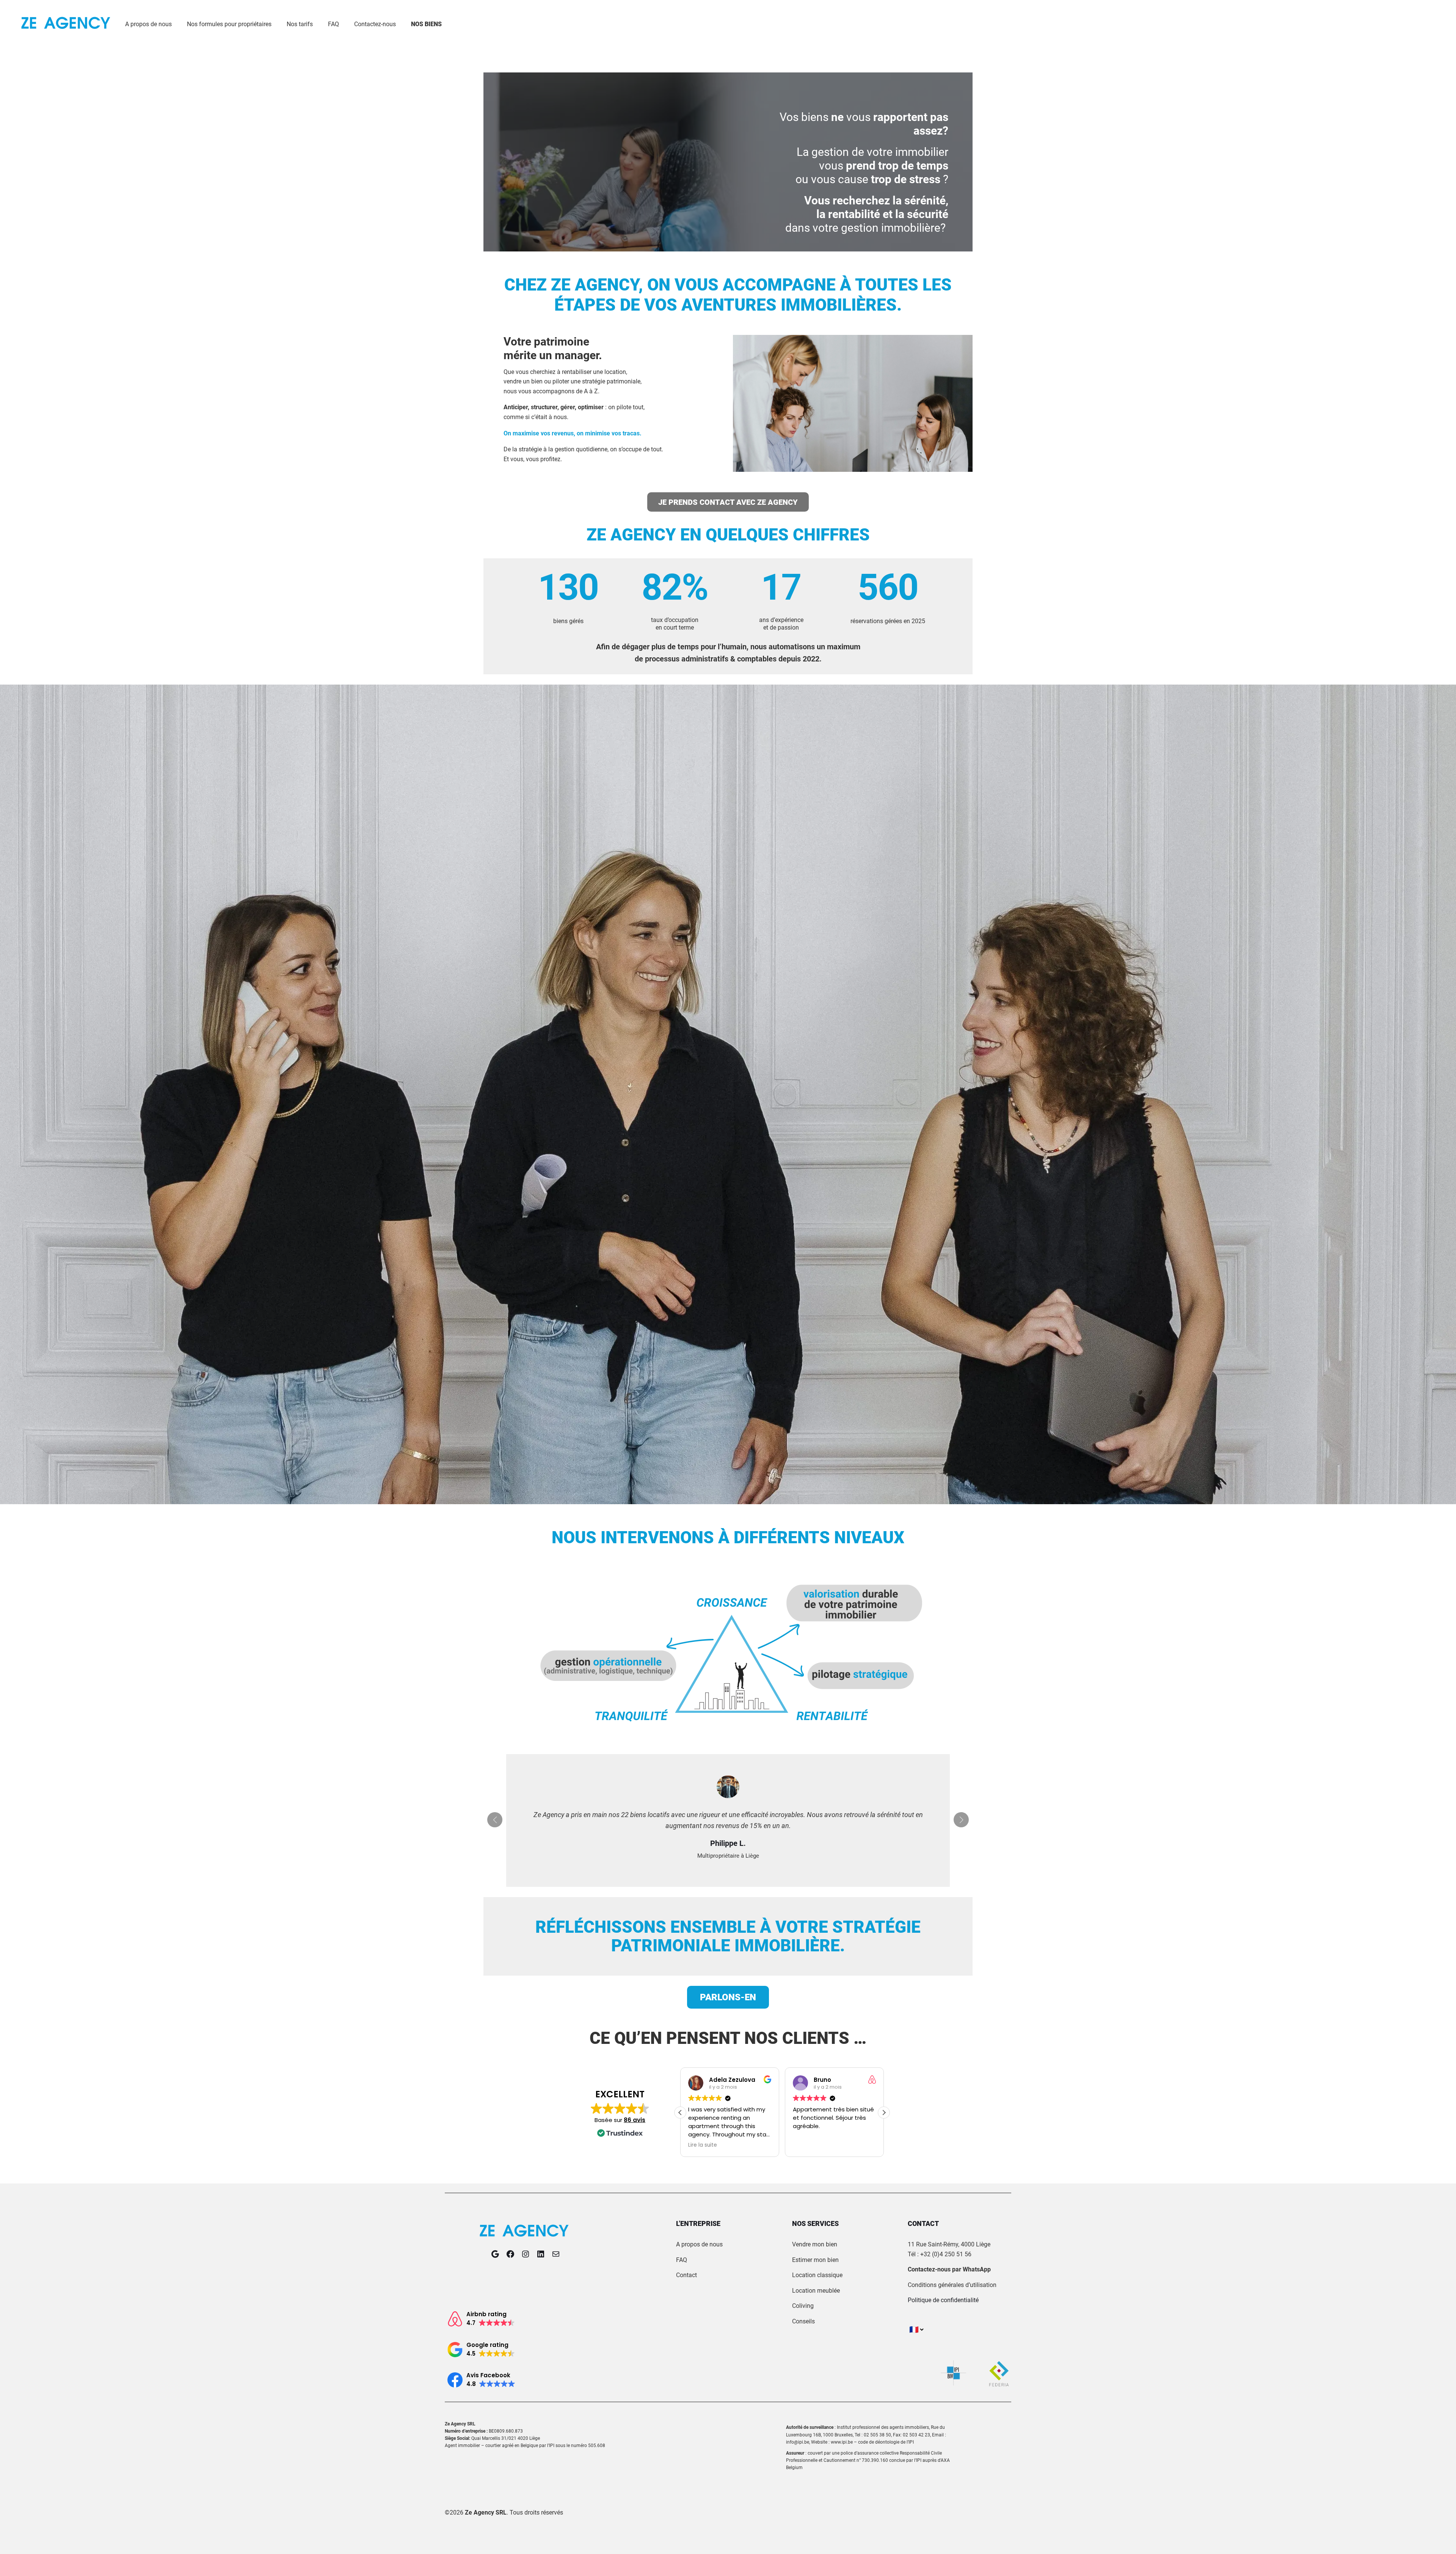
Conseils (803, 2321)
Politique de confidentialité (943, 2300)
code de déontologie (879, 2442)
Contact (686, 2275)
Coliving (803, 2306)
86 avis (635, 2120)
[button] (884, 2113)
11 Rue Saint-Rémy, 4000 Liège (949, 2244)
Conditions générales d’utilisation (952, 2285)
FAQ (682, 2260)
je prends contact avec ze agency (728, 502)
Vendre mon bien (815, 2244)
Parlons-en (728, 1997)
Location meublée (816, 2291)
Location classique (817, 2275)
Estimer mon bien (815, 2260)
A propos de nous (699, 2244)
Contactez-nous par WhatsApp (949, 2269)
